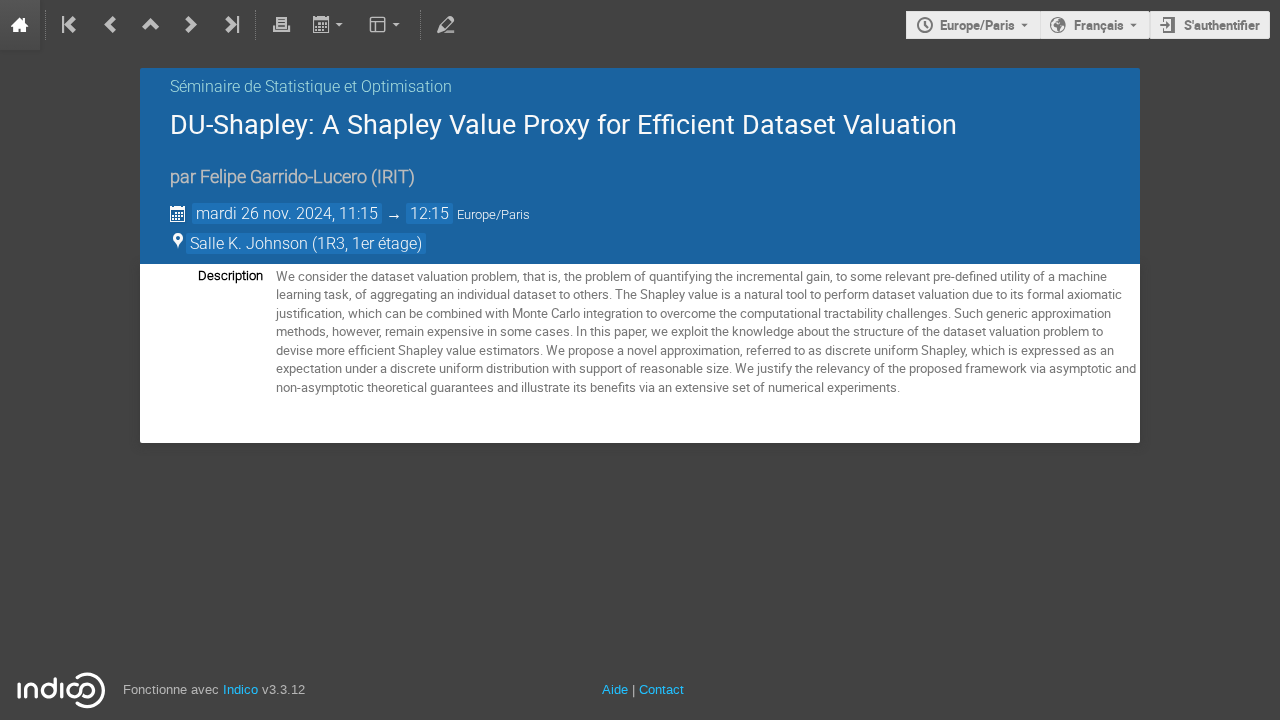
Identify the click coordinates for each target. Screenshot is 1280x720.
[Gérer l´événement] (446, 25)
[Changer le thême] (386, 25)
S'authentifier (1222, 25)
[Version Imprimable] (281, 25)
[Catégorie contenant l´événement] (151, 25)
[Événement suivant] (191, 25)
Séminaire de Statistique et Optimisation (311, 86)
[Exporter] (329, 25)
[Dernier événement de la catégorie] (230, 25)
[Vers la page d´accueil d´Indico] (20, 25)
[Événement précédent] (111, 25)
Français (1099, 25)
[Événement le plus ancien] (71, 25)
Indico (240, 689)
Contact (661, 689)
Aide (615, 689)
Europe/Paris (977, 25)
